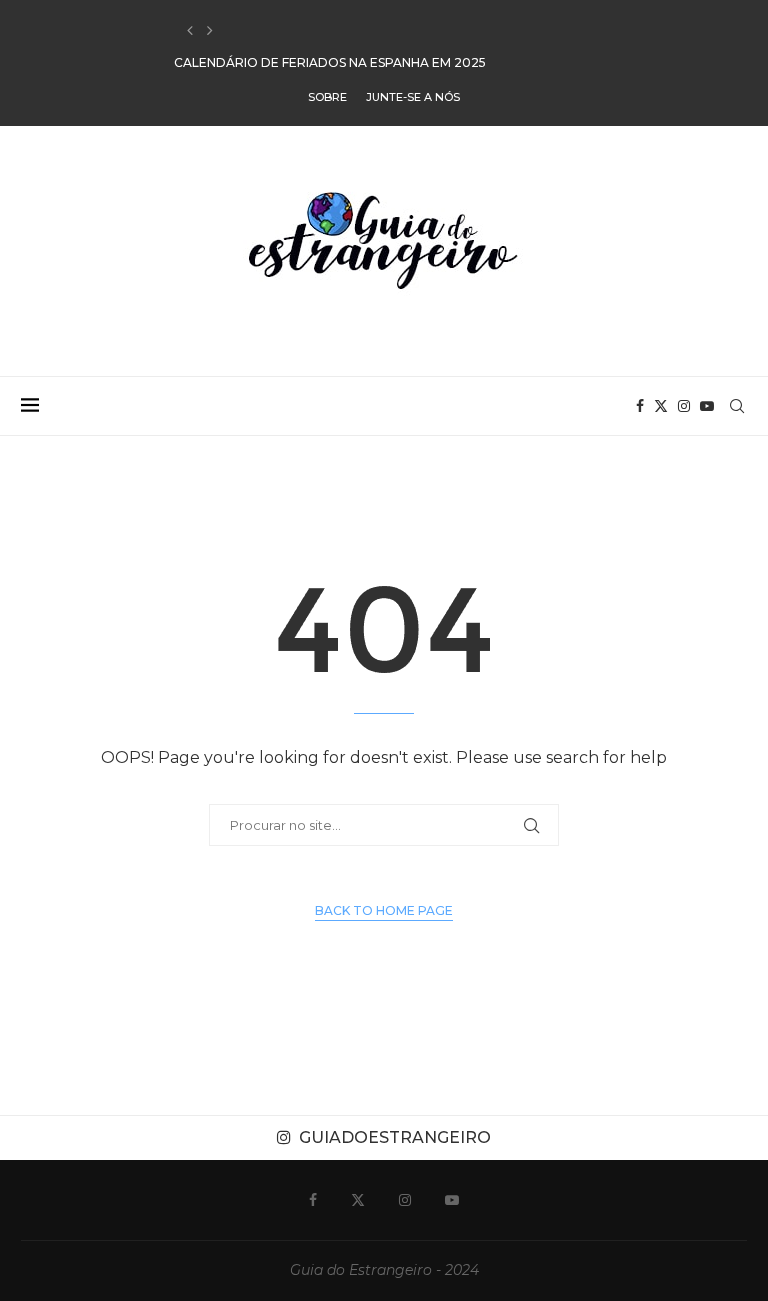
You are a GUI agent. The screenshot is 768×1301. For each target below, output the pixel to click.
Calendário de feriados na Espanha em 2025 (330, 31)
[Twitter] (661, 406)
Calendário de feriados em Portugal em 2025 (337, 63)
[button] (190, 31)
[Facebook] (640, 406)
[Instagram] (684, 406)
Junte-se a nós (413, 97)
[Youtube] (707, 406)
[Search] (737, 406)
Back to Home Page (384, 910)
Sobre (327, 97)
